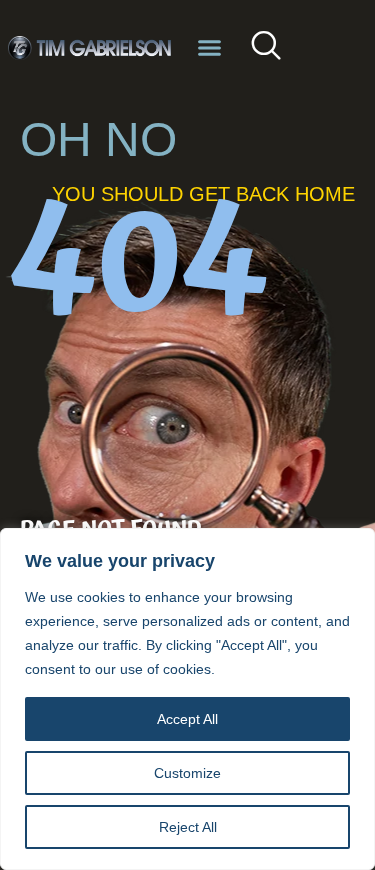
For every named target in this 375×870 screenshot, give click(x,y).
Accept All (187, 719)
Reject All (188, 827)
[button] (210, 48)
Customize (187, 773)
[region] (187, 699)
